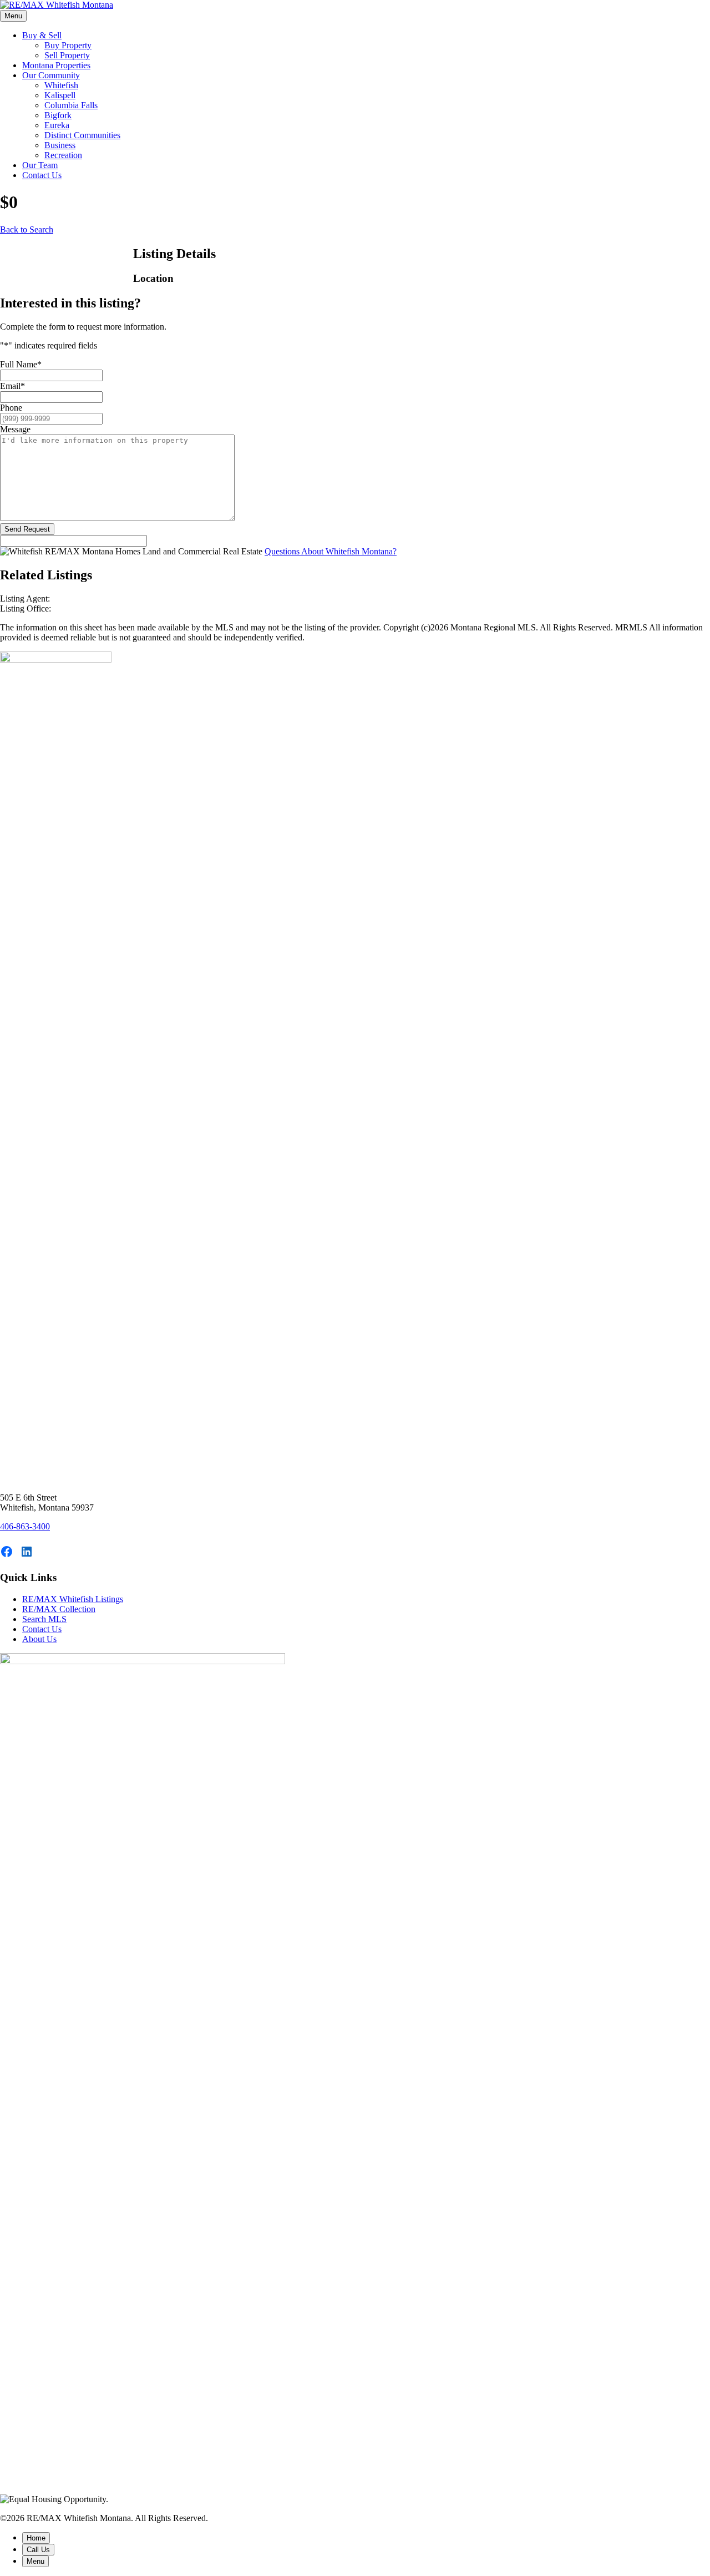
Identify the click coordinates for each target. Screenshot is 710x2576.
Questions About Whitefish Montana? (331, 551)
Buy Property (68, 45)
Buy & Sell (42, 35)
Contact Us (42, 175)
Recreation (63, 155)
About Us (39, 1639)
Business (60, 145)
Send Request (27, 529)
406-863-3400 (25, 1526)
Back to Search (27, 229)
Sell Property (67, 55)
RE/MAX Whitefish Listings (73, 1599)
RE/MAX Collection (59, 1609)
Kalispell (60, 95)
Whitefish (61, 85)
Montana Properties (56, 65)
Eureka (57, 125)
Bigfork (58, 115)
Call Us (38, 2550)
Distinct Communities (82, 135)
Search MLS (44, 1619)
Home (36, 2538)
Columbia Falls (71, 105)
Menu (13, 16)
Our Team (40, 165)
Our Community (51, 75)
